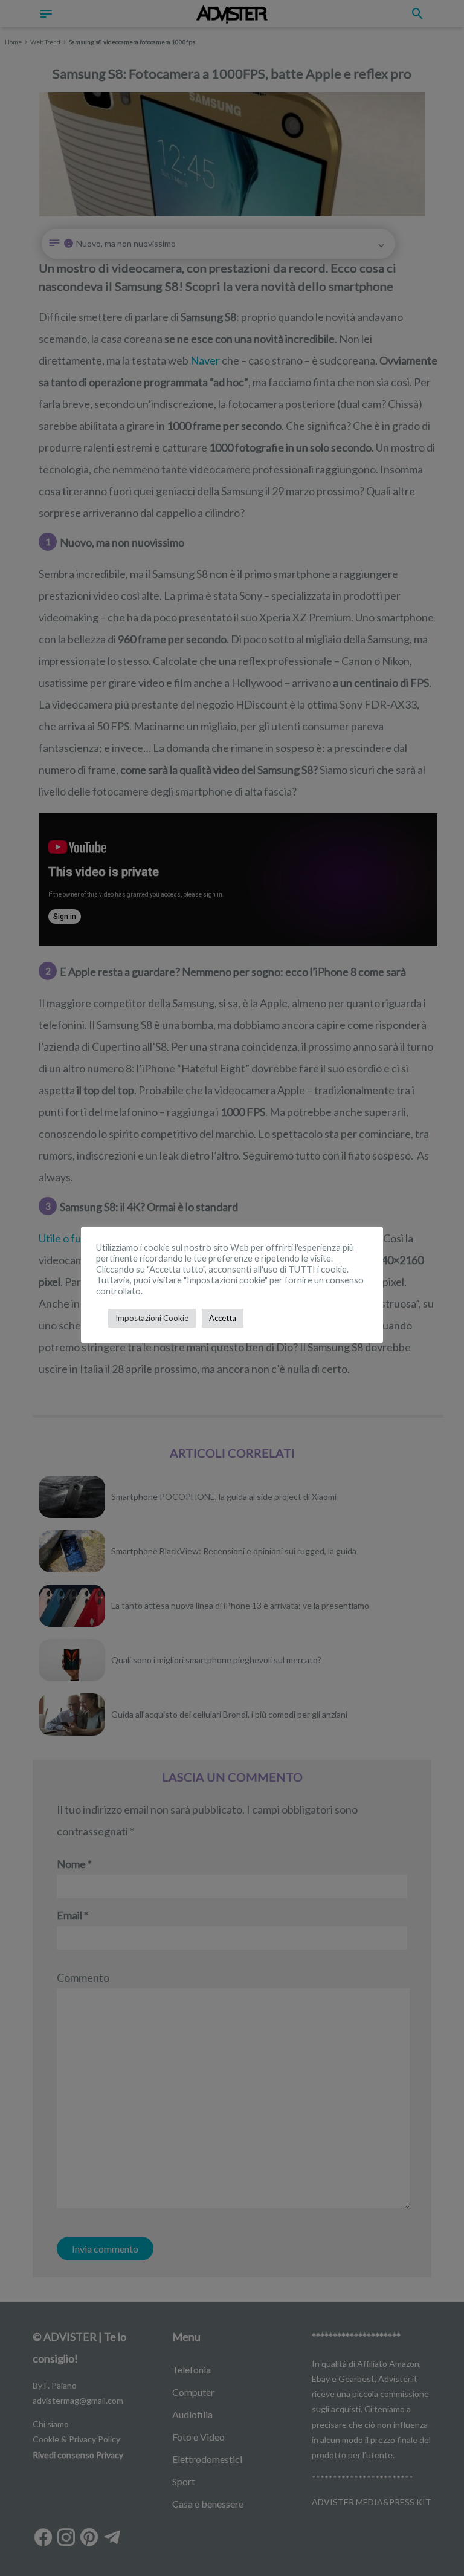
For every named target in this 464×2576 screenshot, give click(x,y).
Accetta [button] (223, 1318)
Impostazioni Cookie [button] (152, 1318)
